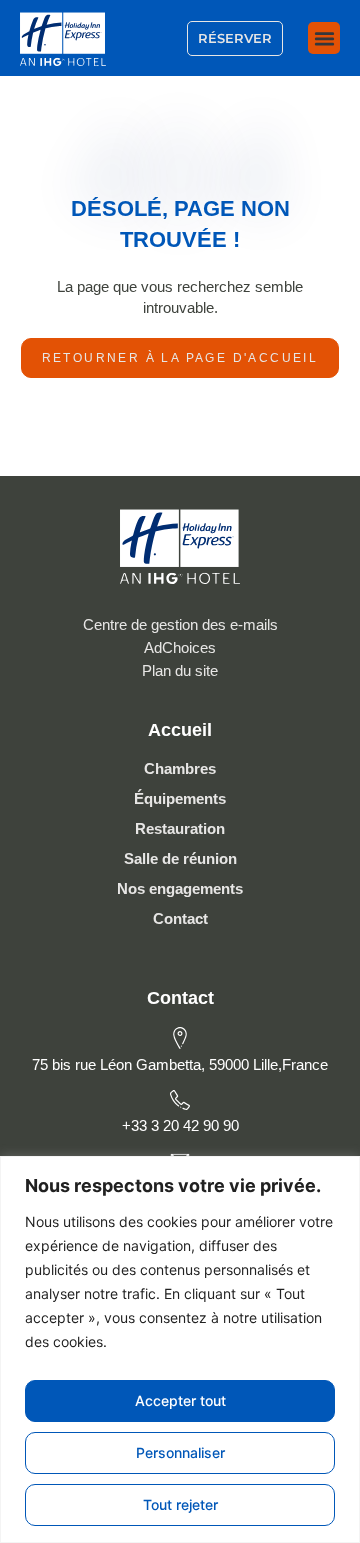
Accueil (180, 730)
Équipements (180, 798)
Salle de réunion (180, 858)
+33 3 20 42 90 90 (180, 1125)
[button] (324, 38)
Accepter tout (180, 1400)
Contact (180, 918)
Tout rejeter (180, 1504)
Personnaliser (180, 1452)
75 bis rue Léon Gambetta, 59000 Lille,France (180, 1064)
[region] (180, 1349)
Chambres (180, 768)
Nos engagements (180, 888)
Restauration (180, 828)
